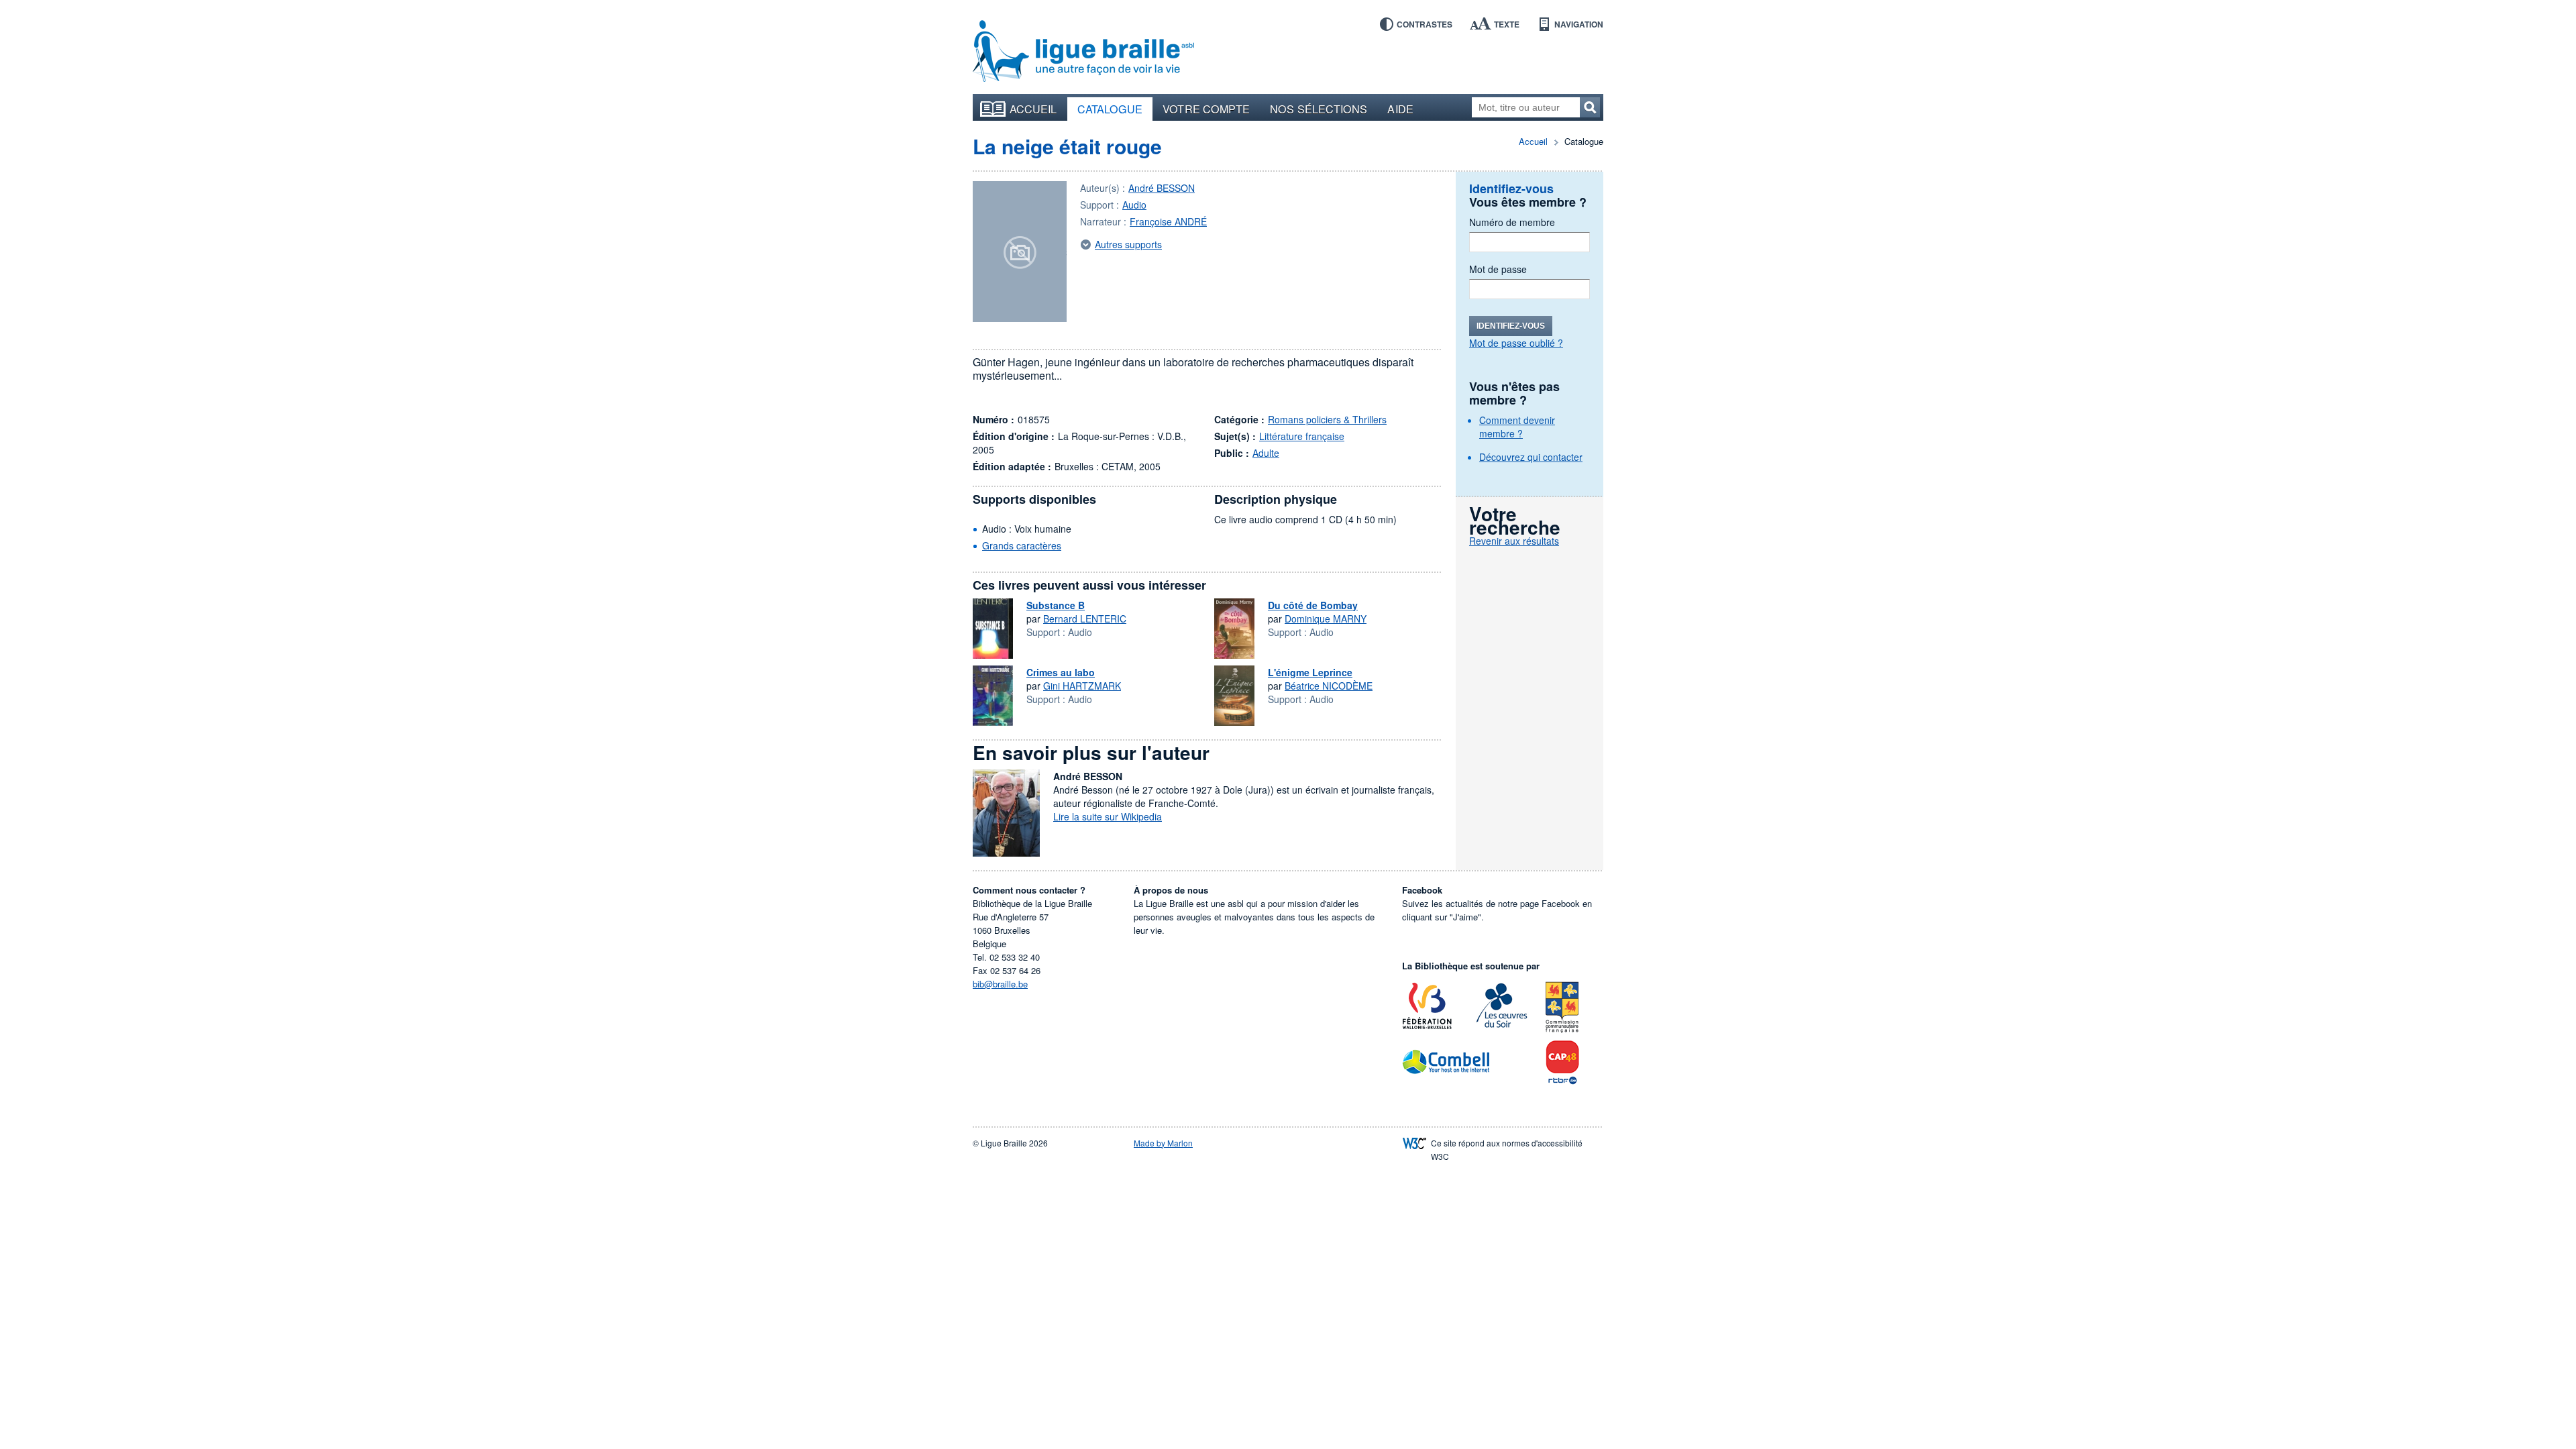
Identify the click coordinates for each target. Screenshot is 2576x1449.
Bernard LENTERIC (1085, 619)
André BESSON (1162, 188)
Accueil (1033, 109)
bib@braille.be (1000, 984)
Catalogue (1110, 109)
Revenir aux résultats (1514, 541)
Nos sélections (1319, 109)
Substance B (1056, 605)
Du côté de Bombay (1313, 605)
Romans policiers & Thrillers (1327, 419)
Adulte (1266, 453)
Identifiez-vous (1511, 326)
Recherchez (1590, 107)
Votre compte (1206, 109)
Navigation (1579, 24)
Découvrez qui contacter (1531, 457)
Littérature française (1302, 436)
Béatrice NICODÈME (1329, 686)
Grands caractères (1022, 545)
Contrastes (1425, 24)
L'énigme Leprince (1310, 672)
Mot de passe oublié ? (1516, 343)
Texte (1507, 24)
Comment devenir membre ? (1517, 427)
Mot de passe (1498, 269)
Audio (1134, 205)
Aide (1400, 109)
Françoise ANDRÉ (1168, 221)
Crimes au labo (1061, 672)
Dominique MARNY (1326, 619)
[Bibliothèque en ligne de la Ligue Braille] (1083, 52)
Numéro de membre (1512, 222)
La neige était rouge (1067, 146)
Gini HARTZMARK (1082, 686)
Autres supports (1128, 244)
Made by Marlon (1163, 1143)
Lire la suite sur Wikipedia (1108, 816)
